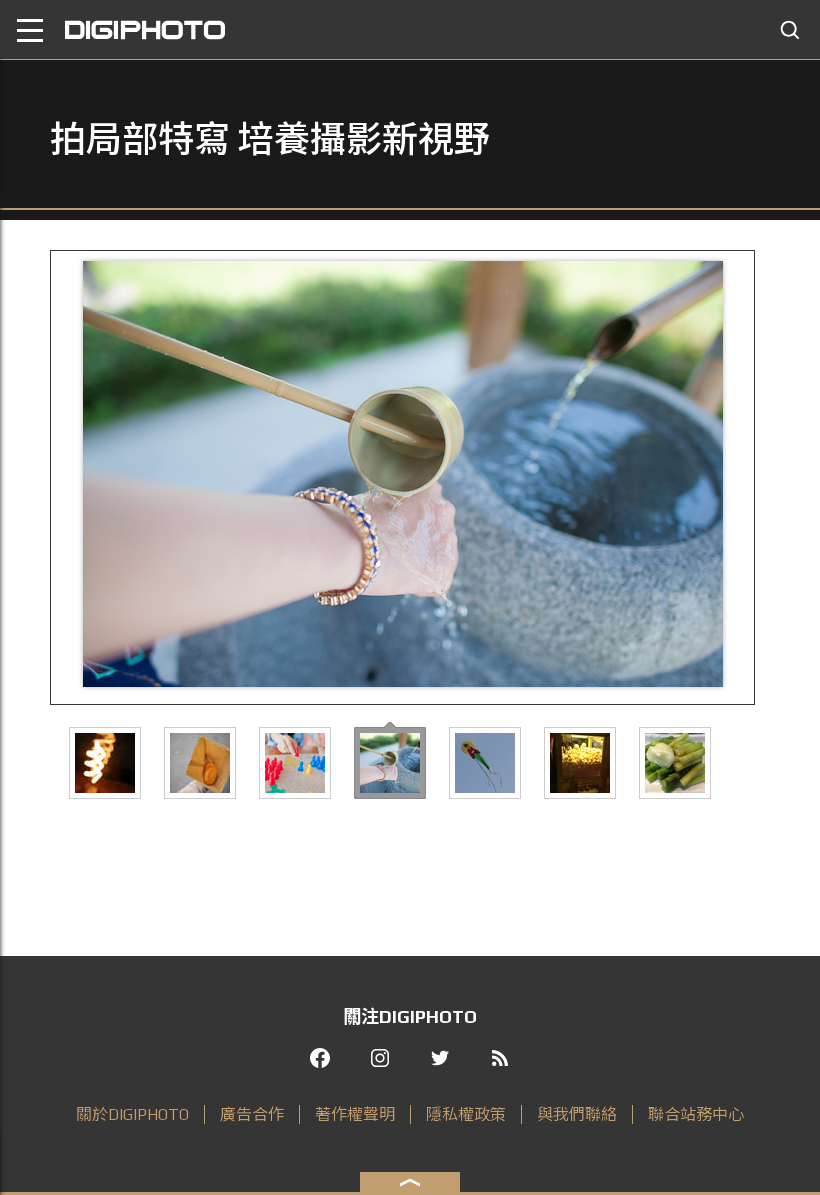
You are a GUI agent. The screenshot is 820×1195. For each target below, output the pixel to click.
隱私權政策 (466, 1114)
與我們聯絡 (577, 1114)
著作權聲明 (355, 1114)
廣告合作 (252, 1114)
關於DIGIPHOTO (132, 1114)
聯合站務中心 (696, 1114)
